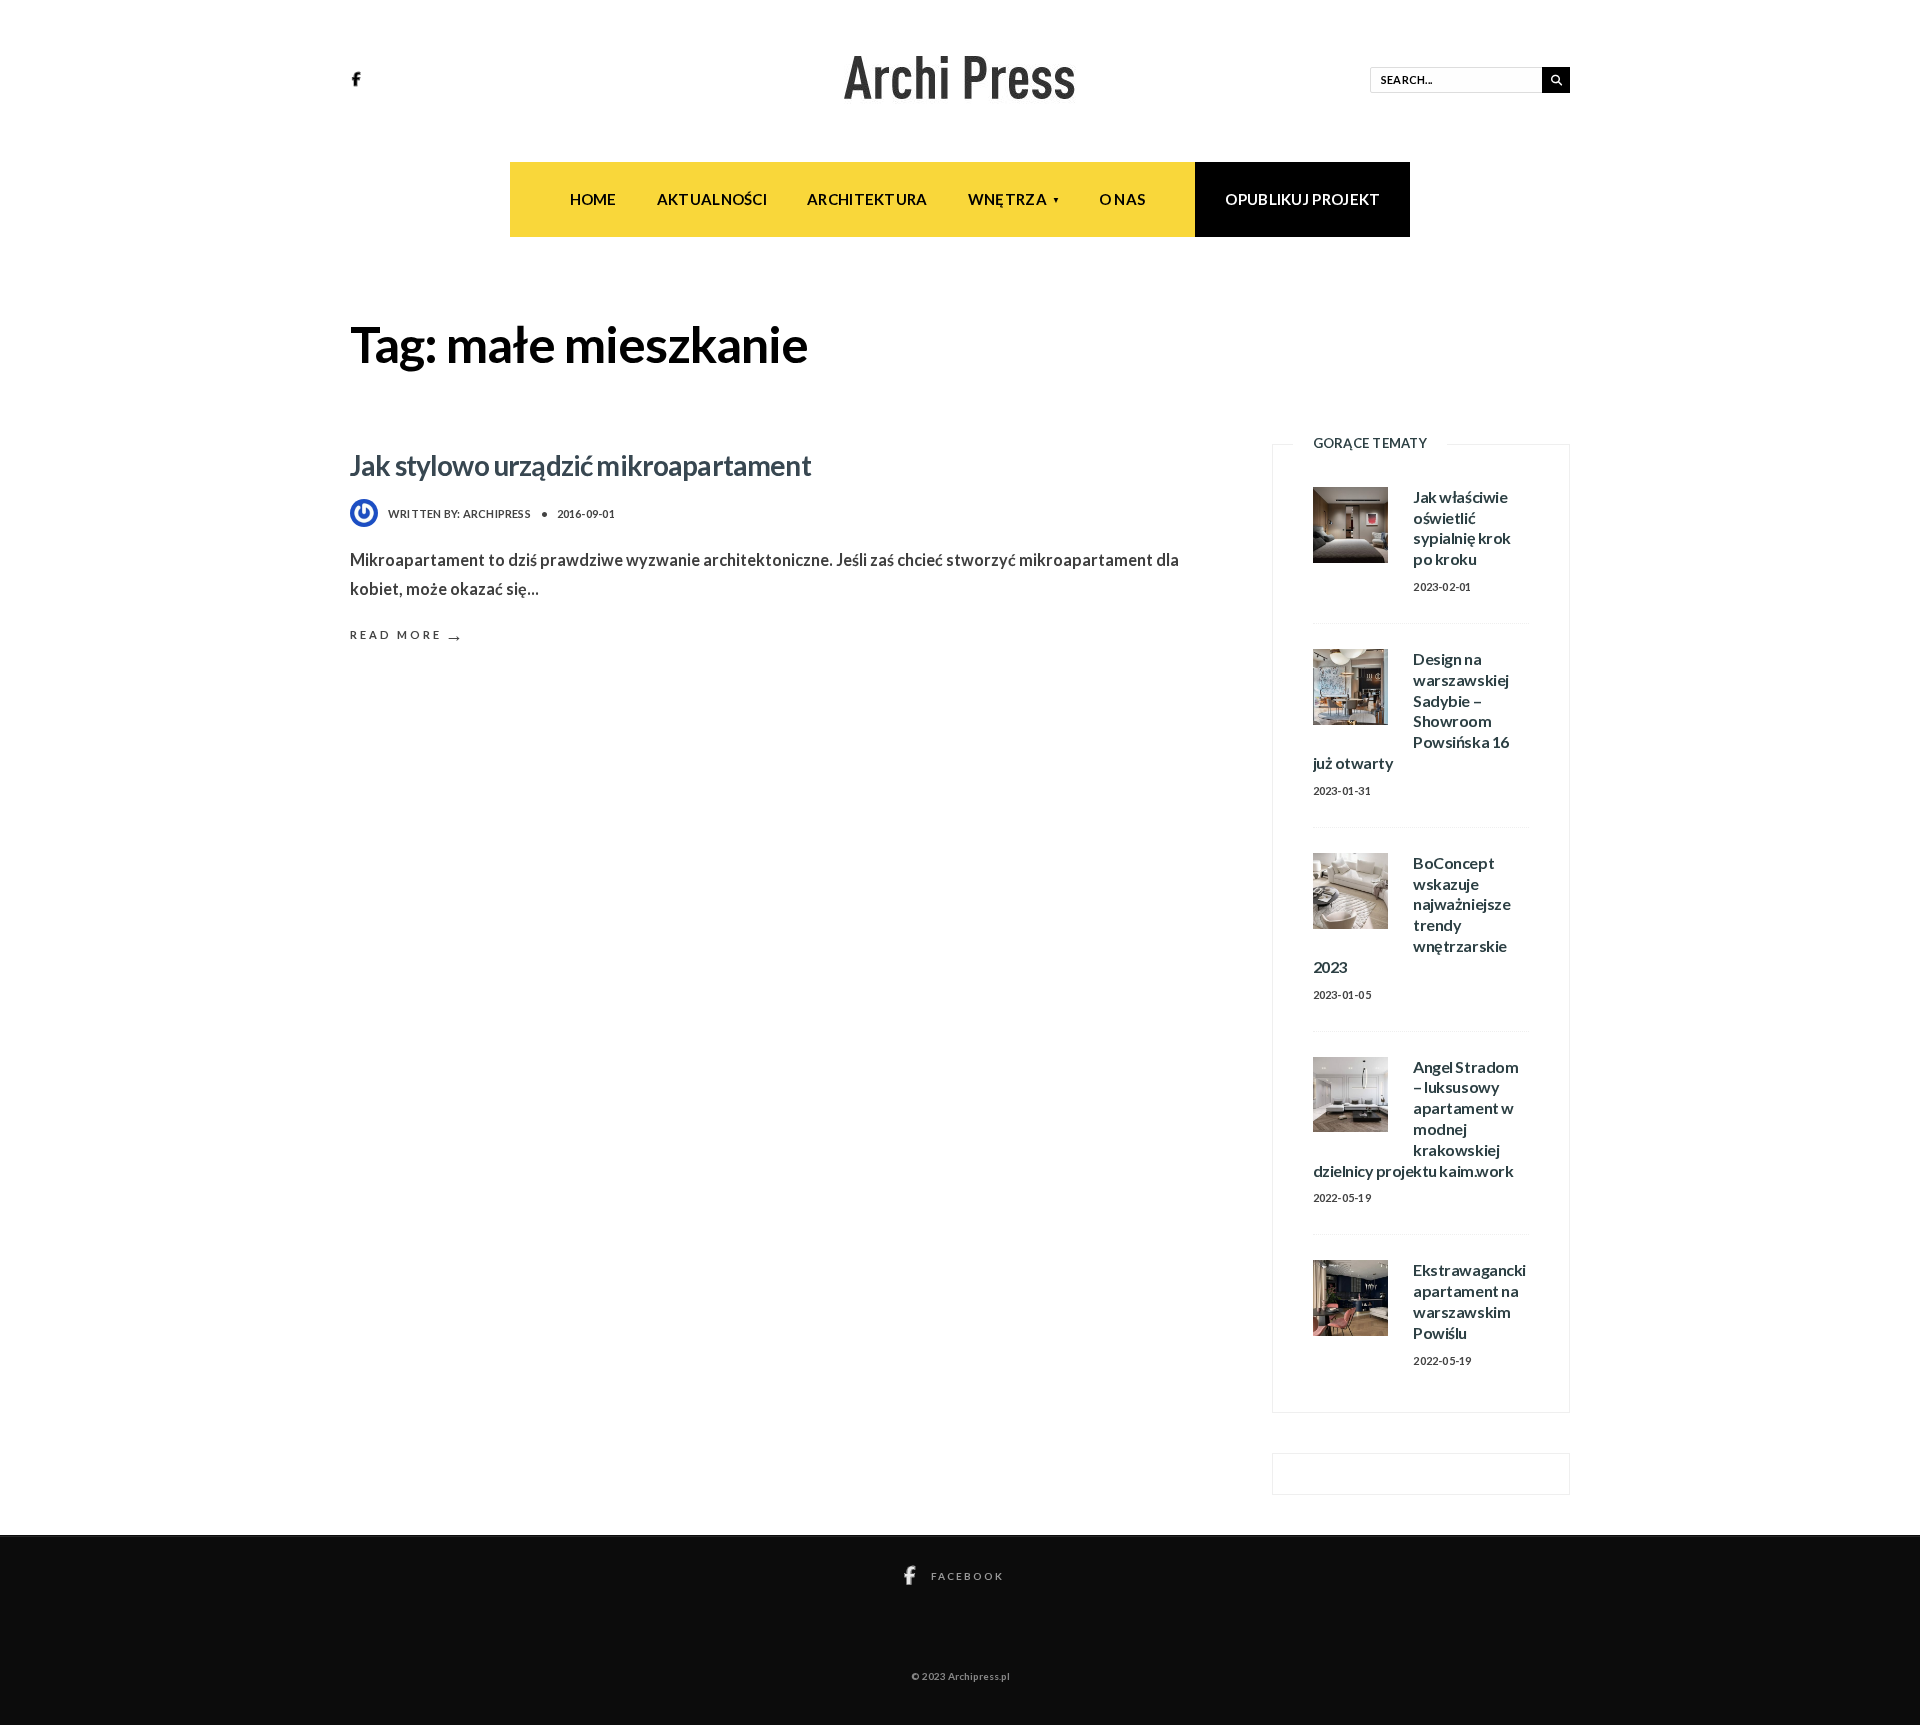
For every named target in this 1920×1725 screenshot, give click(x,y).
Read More (408, 634)
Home (593, 199)
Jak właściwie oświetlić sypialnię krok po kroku (1461, 527)
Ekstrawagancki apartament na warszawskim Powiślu (1469, 1300)
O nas (1122, 199)
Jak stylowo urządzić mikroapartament (580, 465)
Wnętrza (1007, 199)
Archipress (497, 513)
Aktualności (712, 199)
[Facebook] (359, 81)
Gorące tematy (1370, 443)
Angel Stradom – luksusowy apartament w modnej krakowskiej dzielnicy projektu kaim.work (1416, 1118)
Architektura (867, 199)
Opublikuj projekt (1302, 199)
